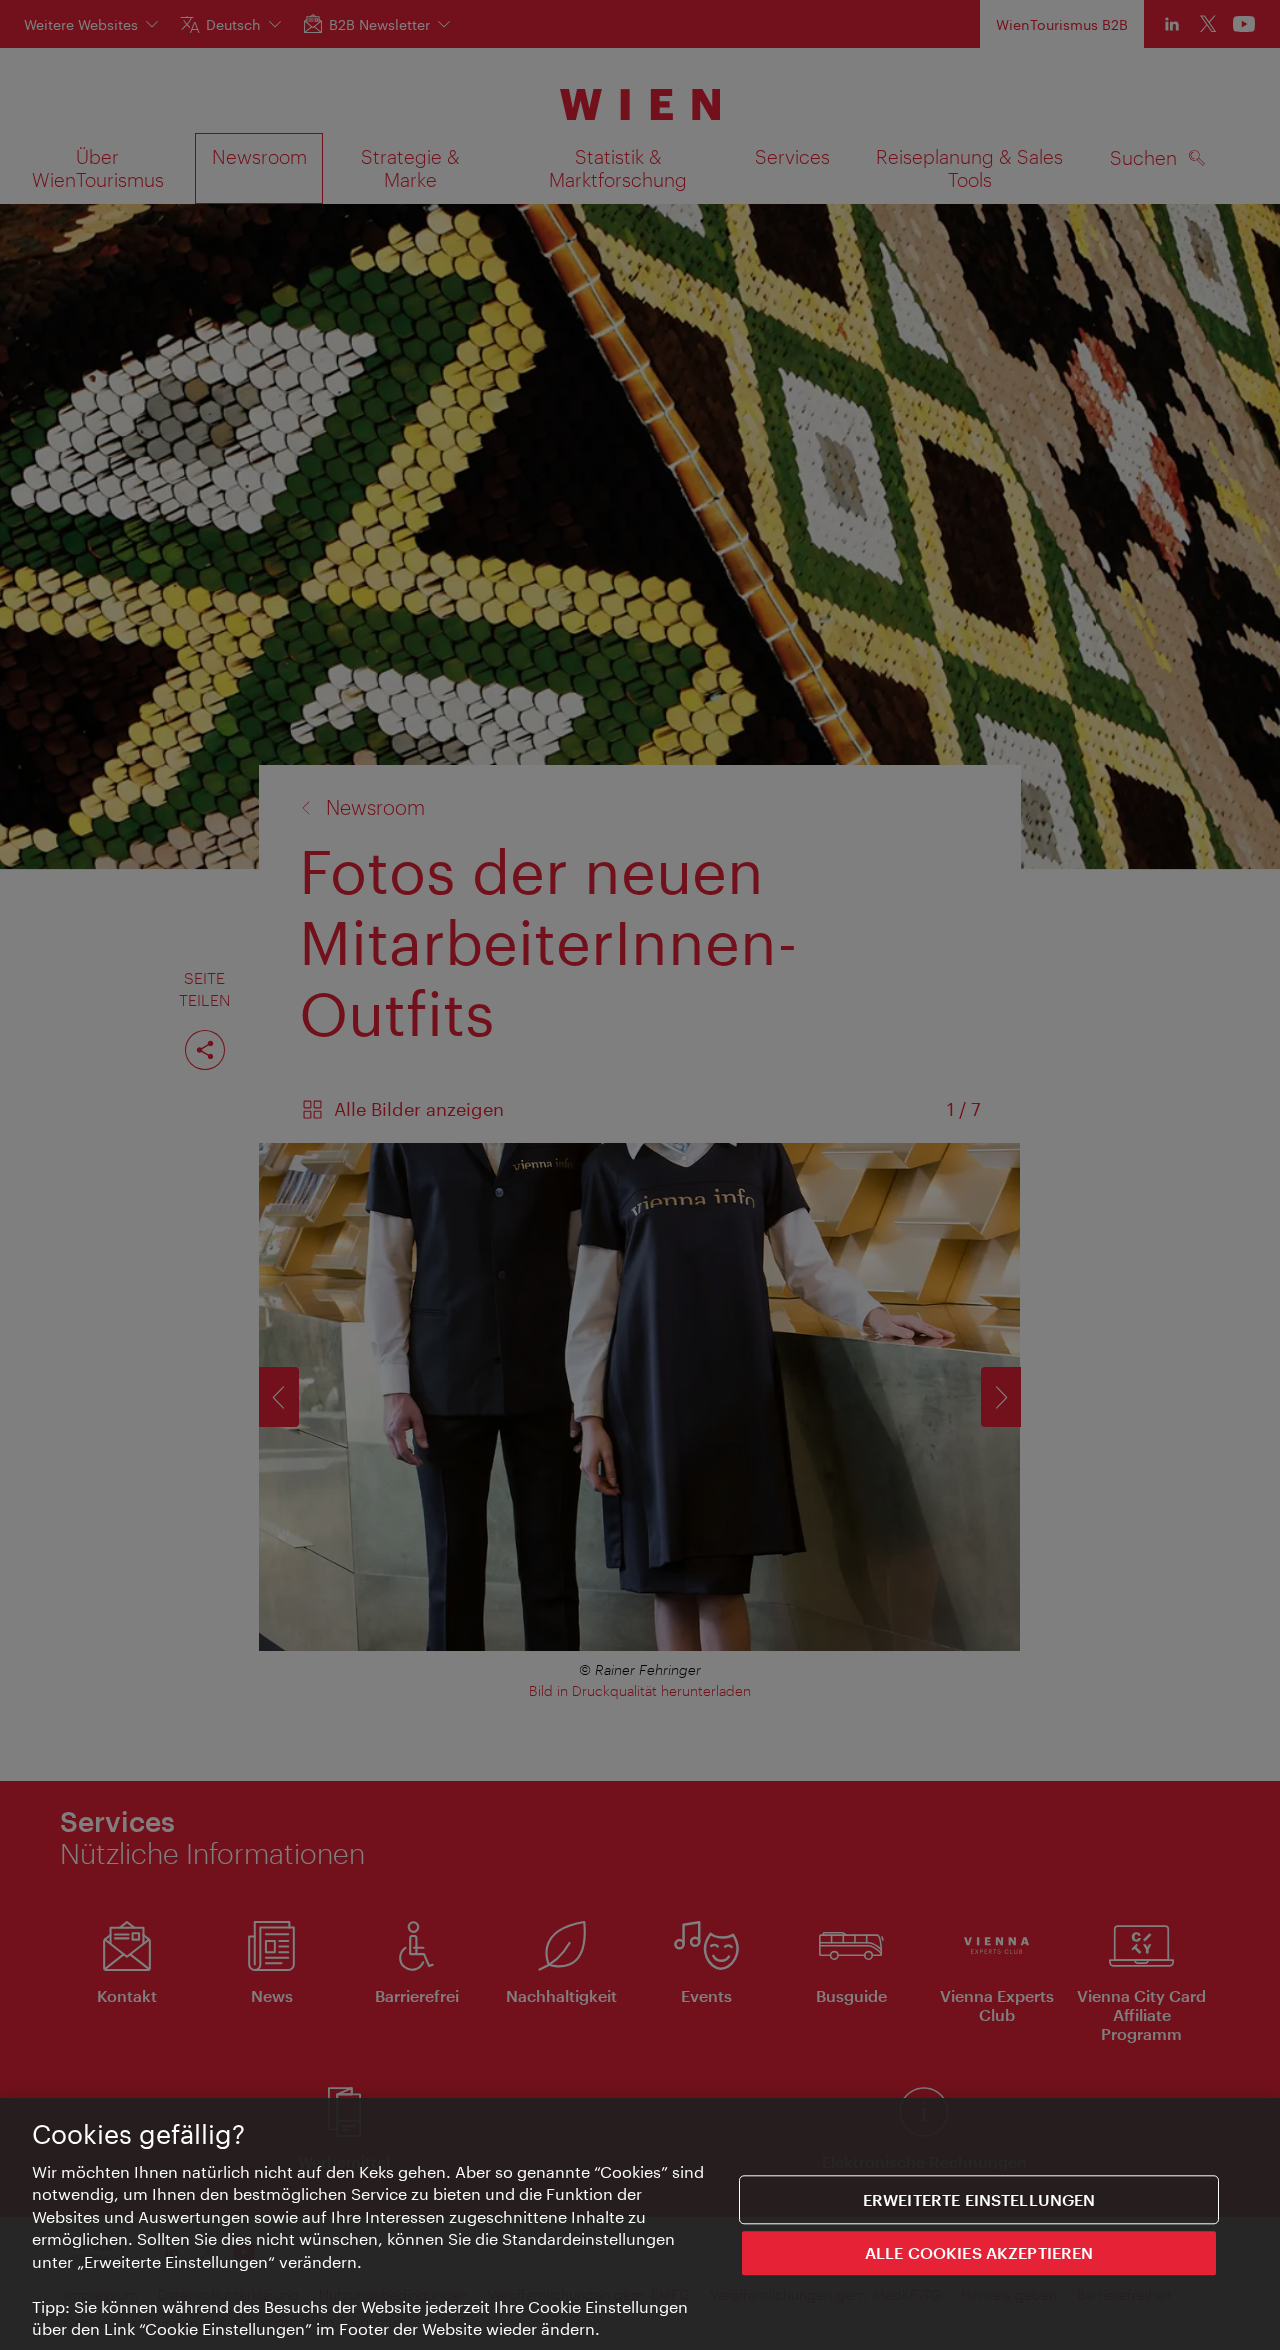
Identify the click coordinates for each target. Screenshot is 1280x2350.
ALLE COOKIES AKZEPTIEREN (979, 2252)
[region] (640, 2224)
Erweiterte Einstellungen (979, 2199)
